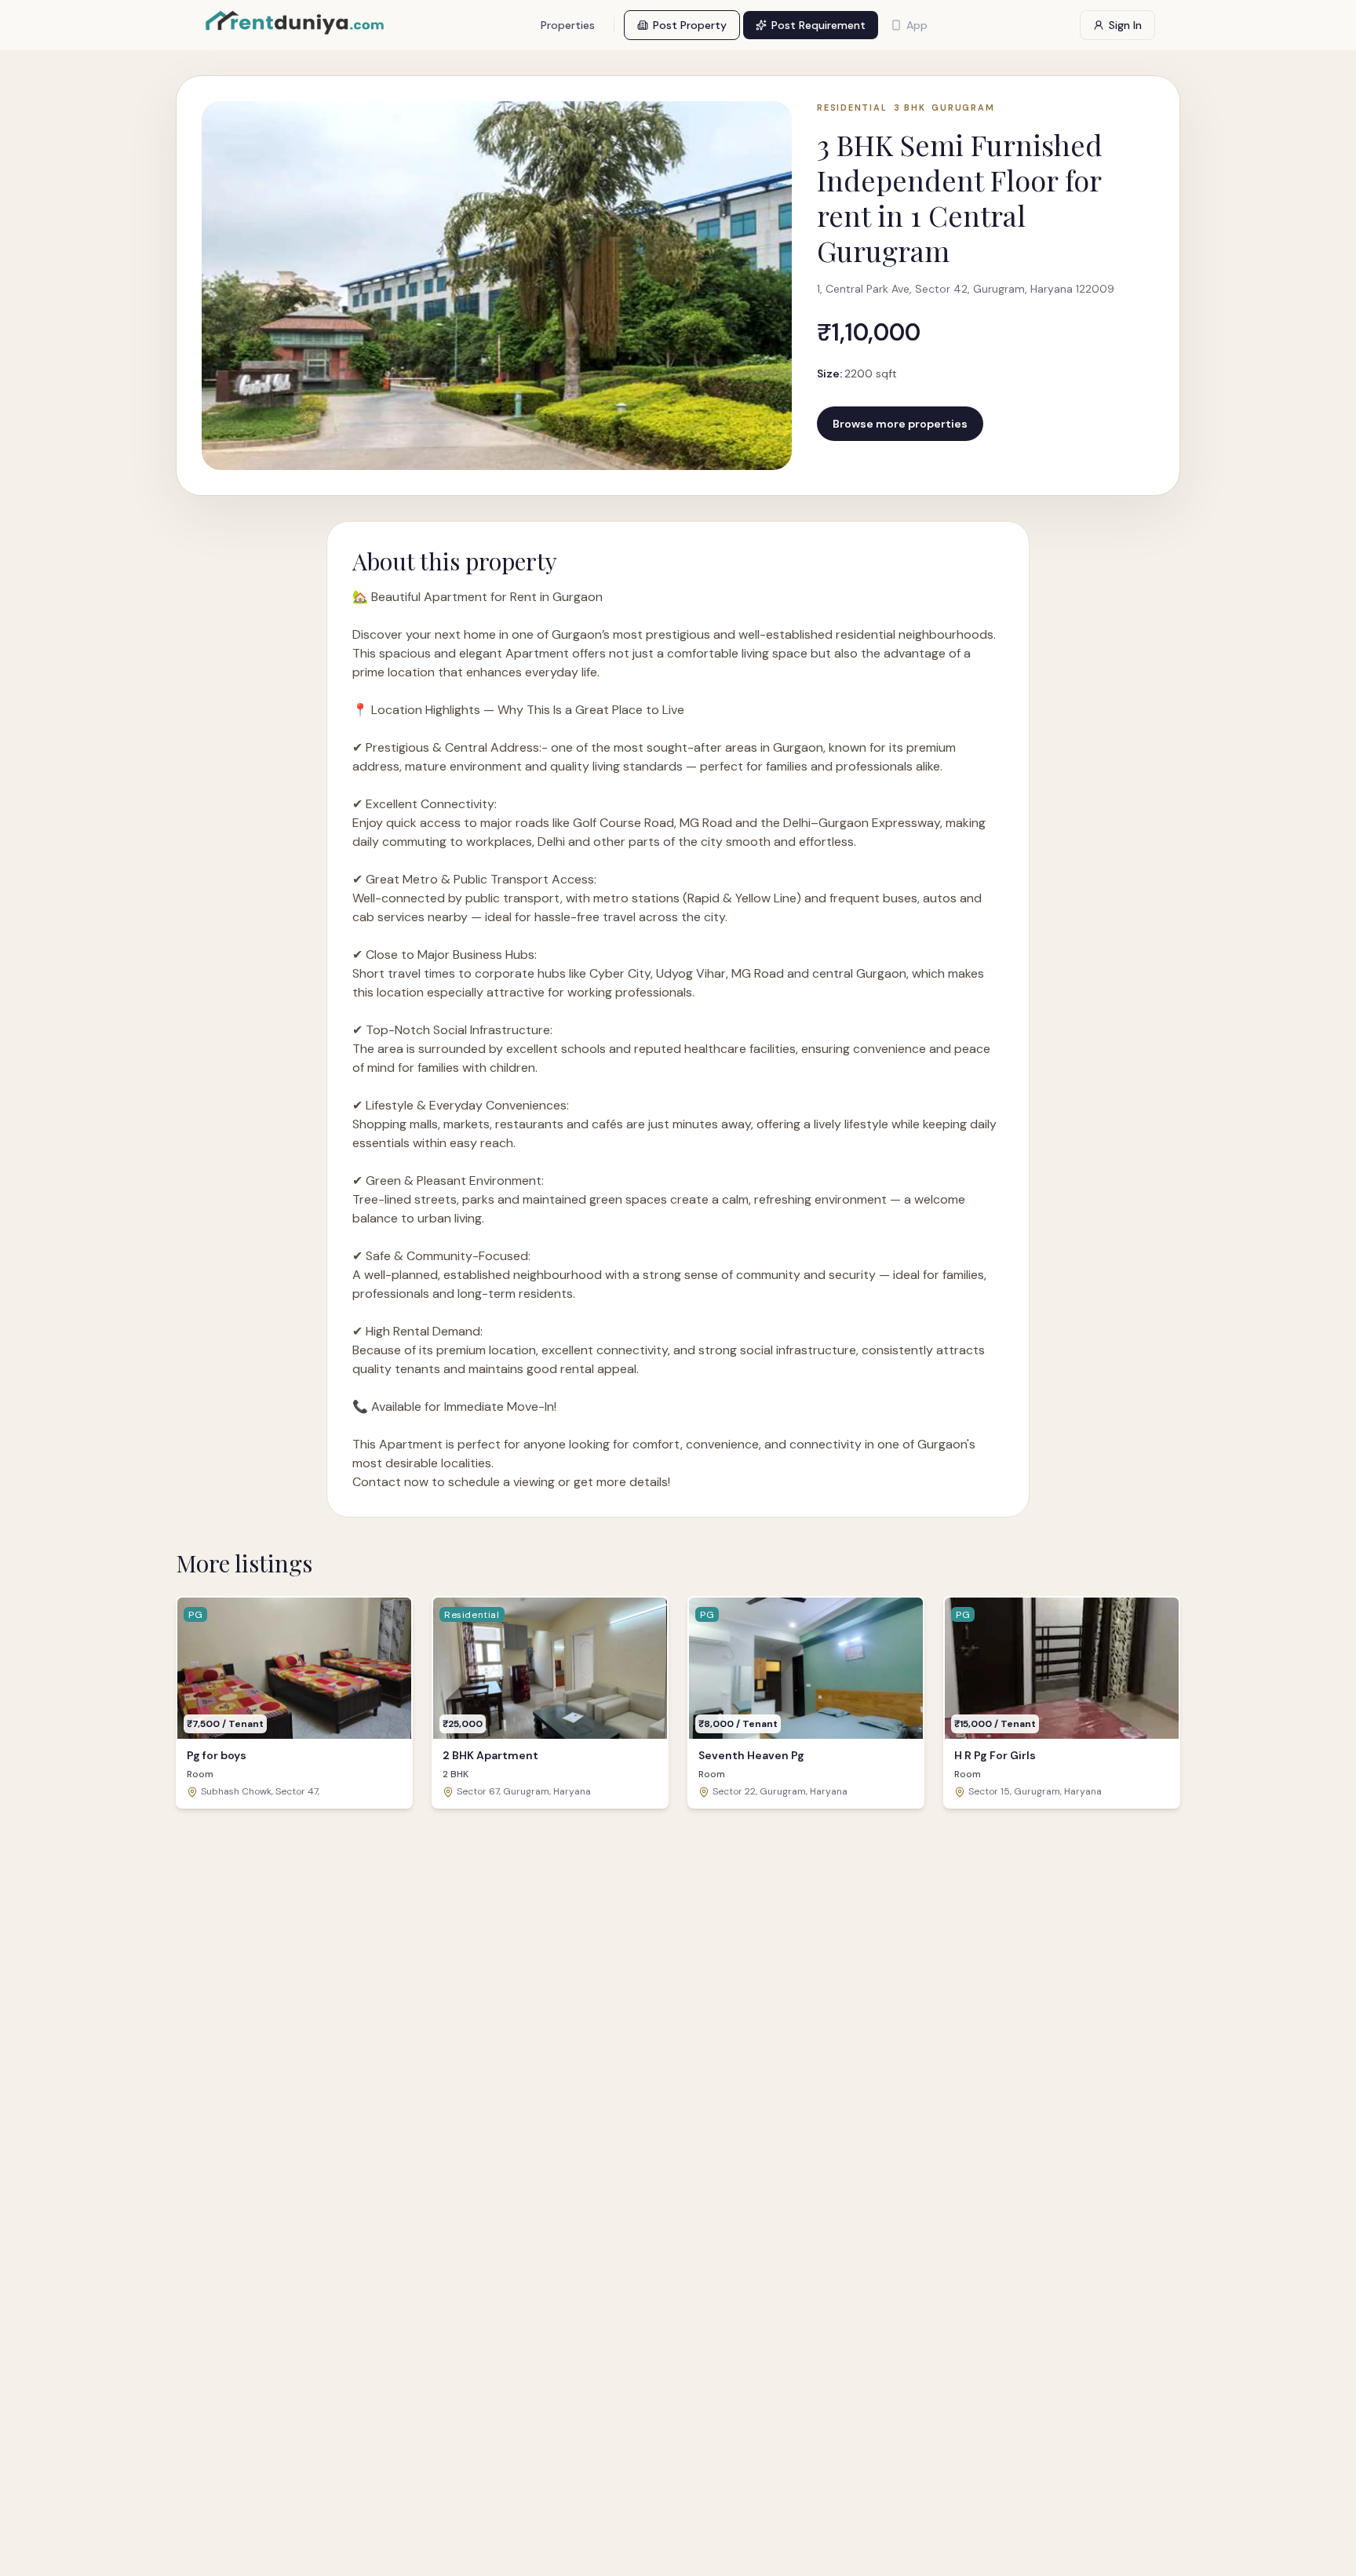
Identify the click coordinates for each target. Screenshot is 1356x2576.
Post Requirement (818, 25)
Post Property (690, 25)
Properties (568, 25)
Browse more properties (900, 424)
